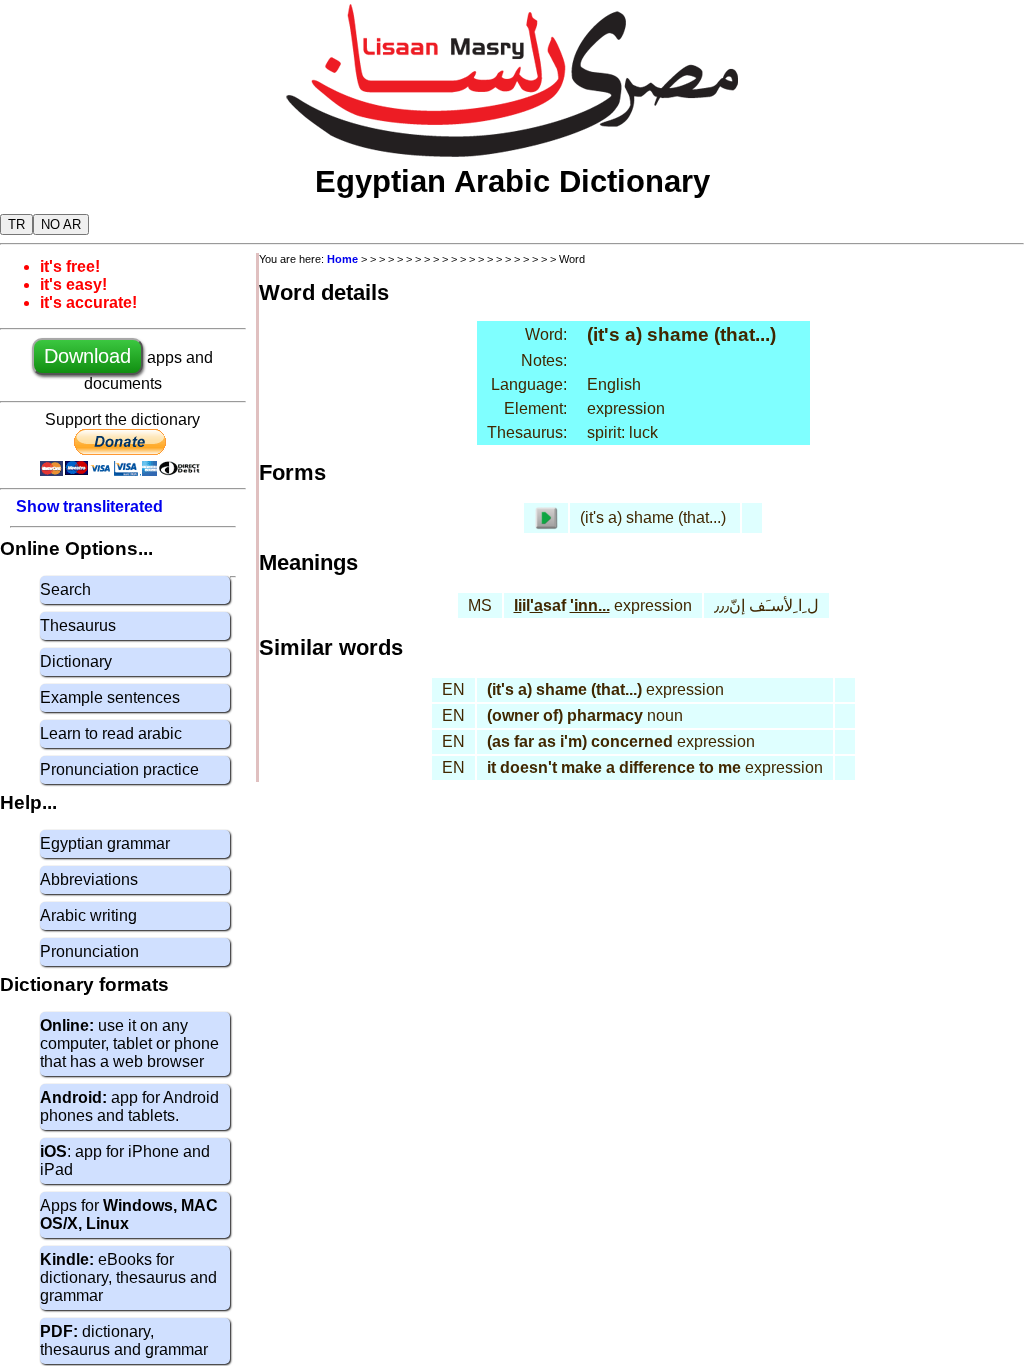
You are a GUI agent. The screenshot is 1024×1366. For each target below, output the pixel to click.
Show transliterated (89, 506)
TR (16, 224)
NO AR (61, 224)
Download (87, 356)
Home (342, 259)
